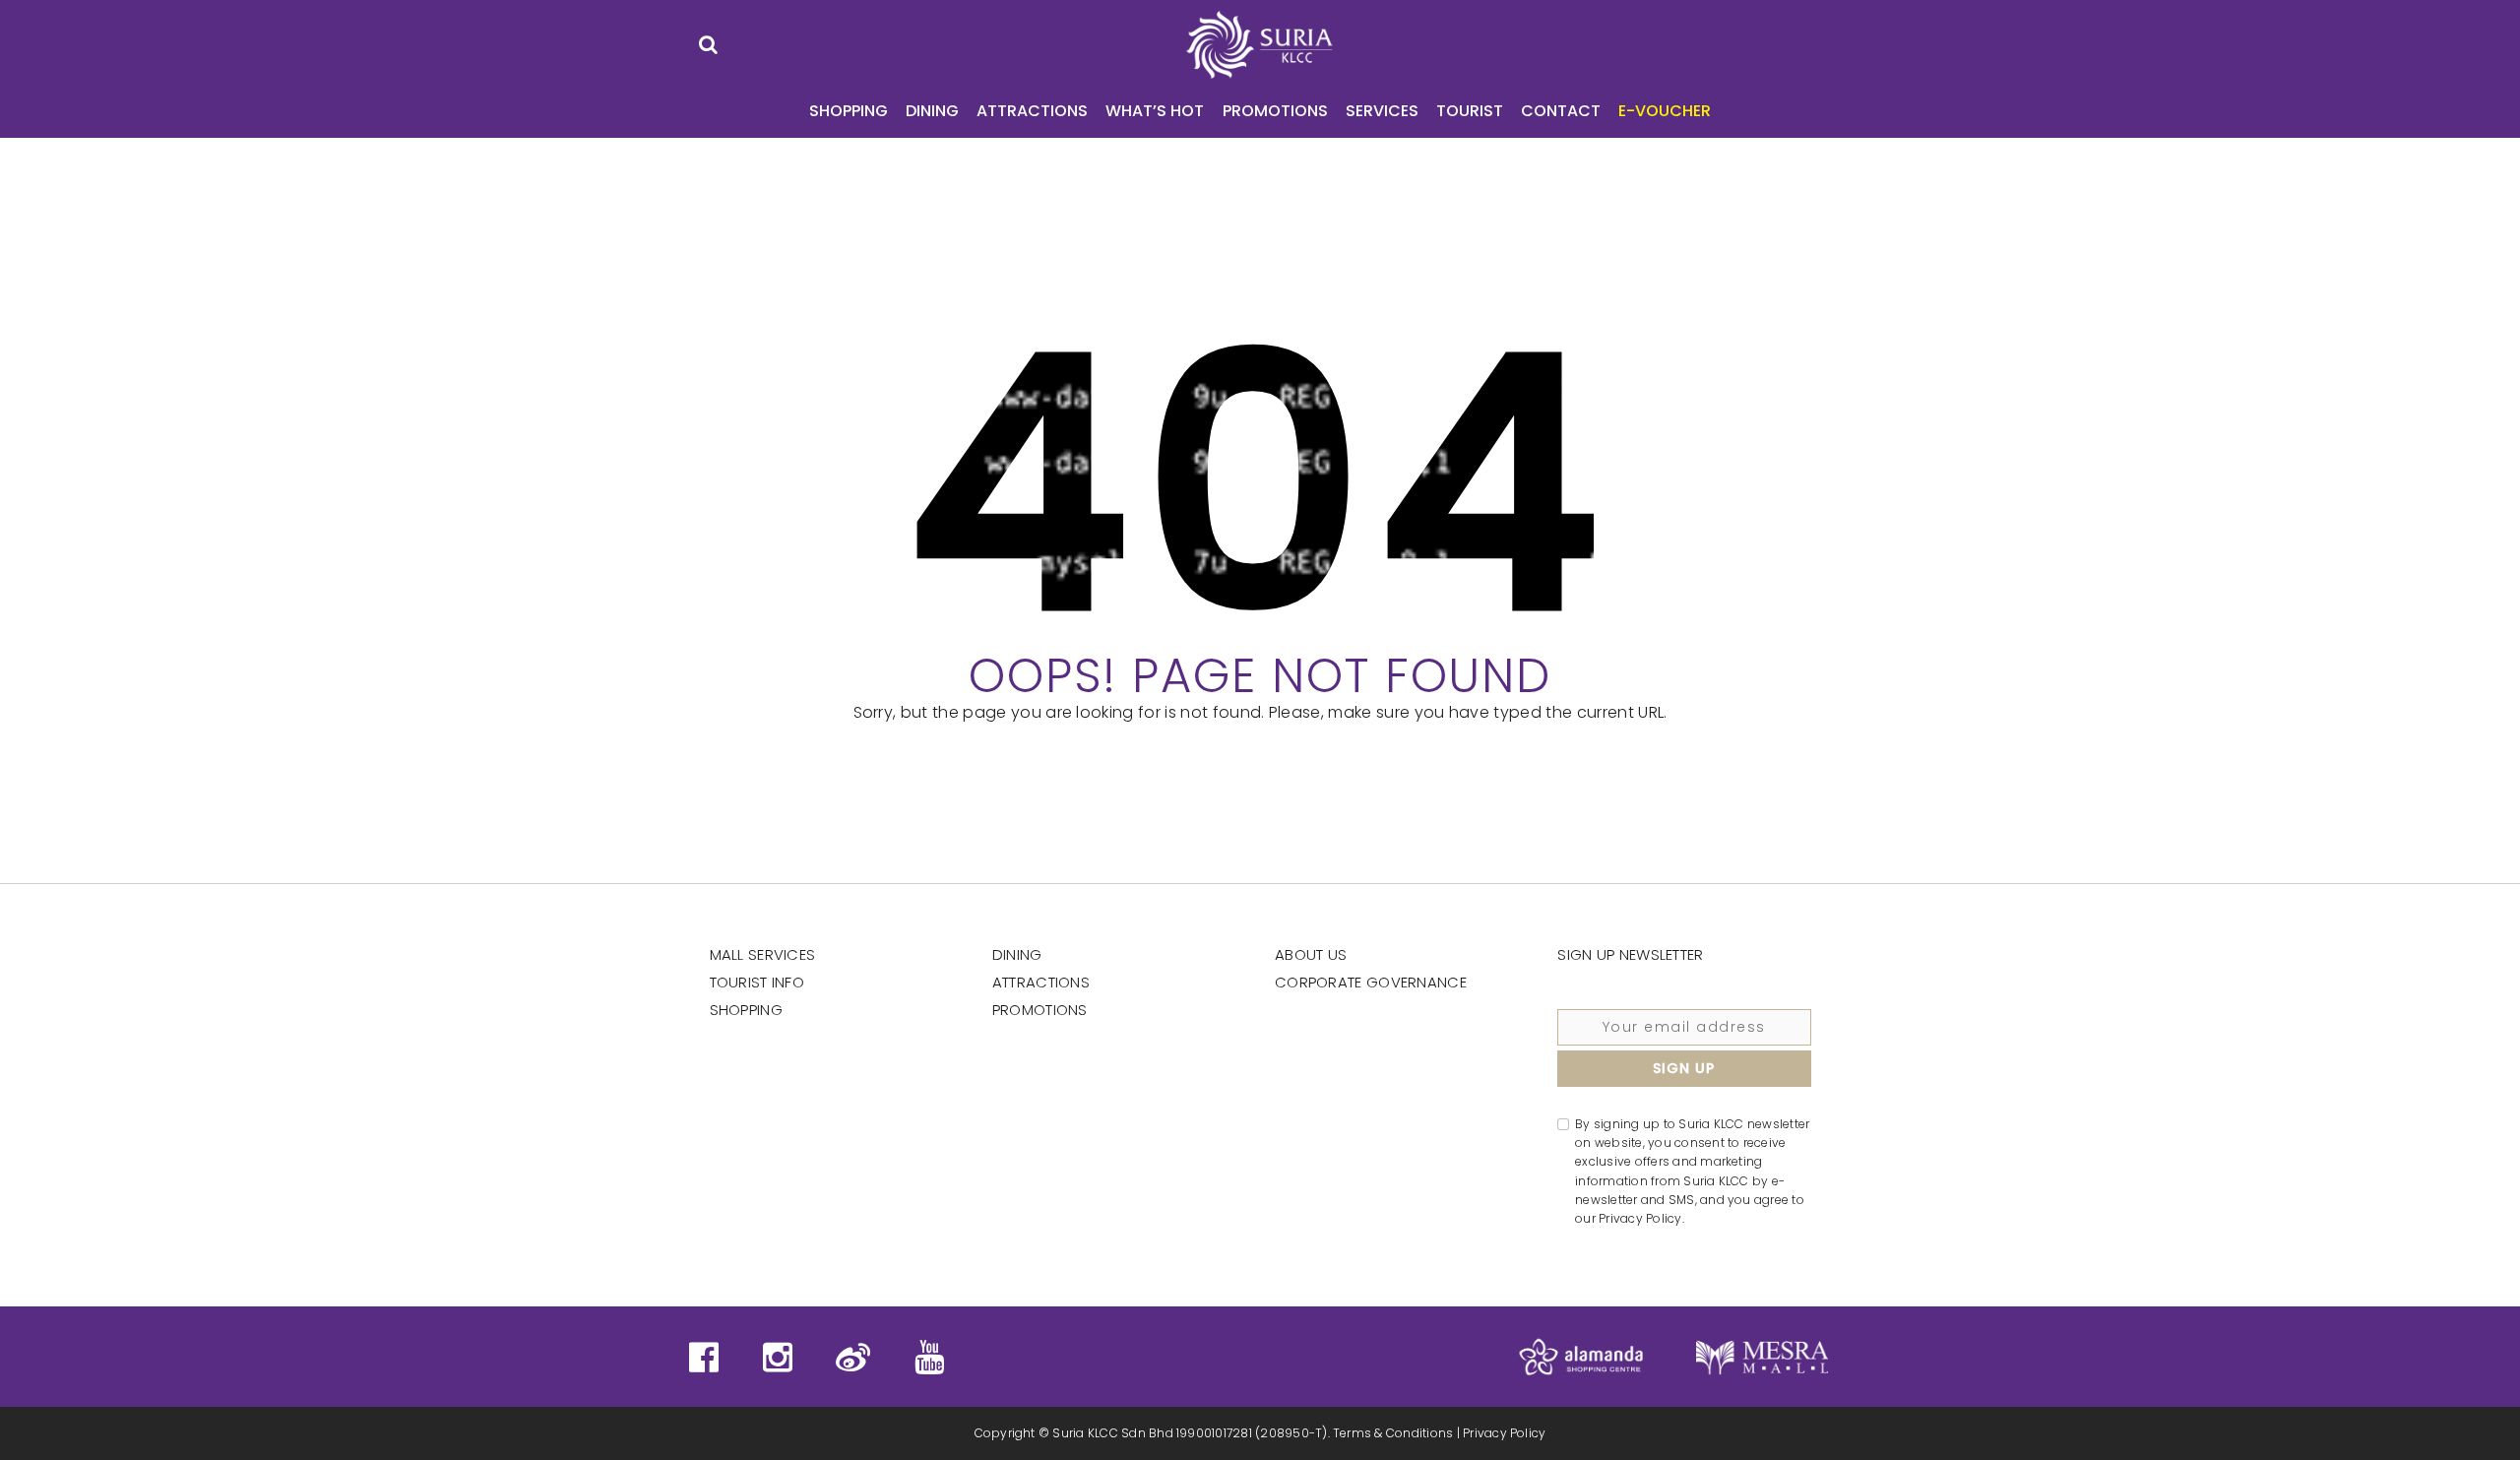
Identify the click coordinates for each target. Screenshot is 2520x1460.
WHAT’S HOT (1155, 111)
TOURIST (1470, 111)
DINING (932, 111)
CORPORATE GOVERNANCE (1371, 982)
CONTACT (1561, 111)
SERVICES (1382, 111)
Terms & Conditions (1393, 1433)
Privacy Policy (1504, 1433)
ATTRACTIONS (1032, 111)
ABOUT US (1311, 954)
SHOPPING (849, 111)
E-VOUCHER (1665, 111)
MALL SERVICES (763, 954)
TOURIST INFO (757, 982)
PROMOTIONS (1275, 111)
